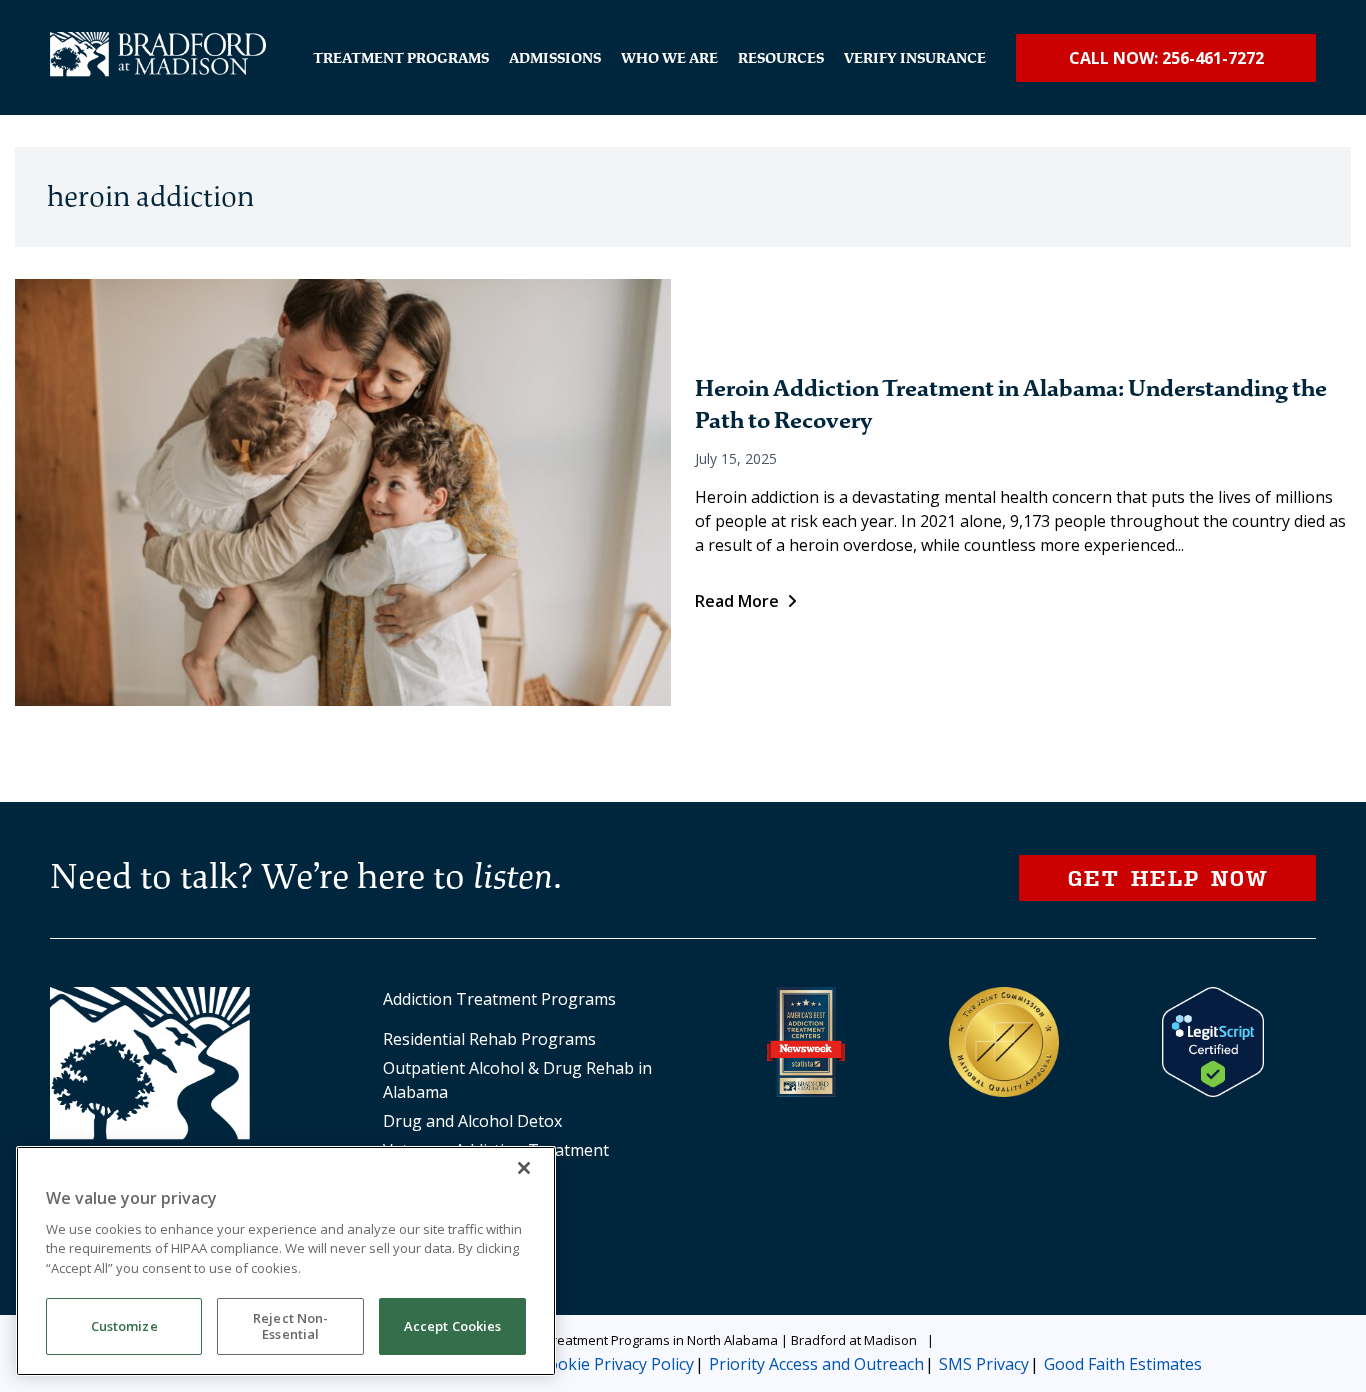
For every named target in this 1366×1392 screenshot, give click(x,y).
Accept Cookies (453, 1327)
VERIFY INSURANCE (915, 58)
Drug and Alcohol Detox (472, 1121)
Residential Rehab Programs (489, 1039)
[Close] (524, 1168)
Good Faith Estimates (1123, 1364)
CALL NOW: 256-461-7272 (1166, 58)
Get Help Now (1167, 877)
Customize (124, 1327)
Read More (737, 601)
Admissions (555, 58)
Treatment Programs (401, 58)
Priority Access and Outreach (816, 1364)
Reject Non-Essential (290, 1327)
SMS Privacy (984, 1364)
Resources (781, 58)
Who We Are (669, 58)
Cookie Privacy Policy (616, 1364)
